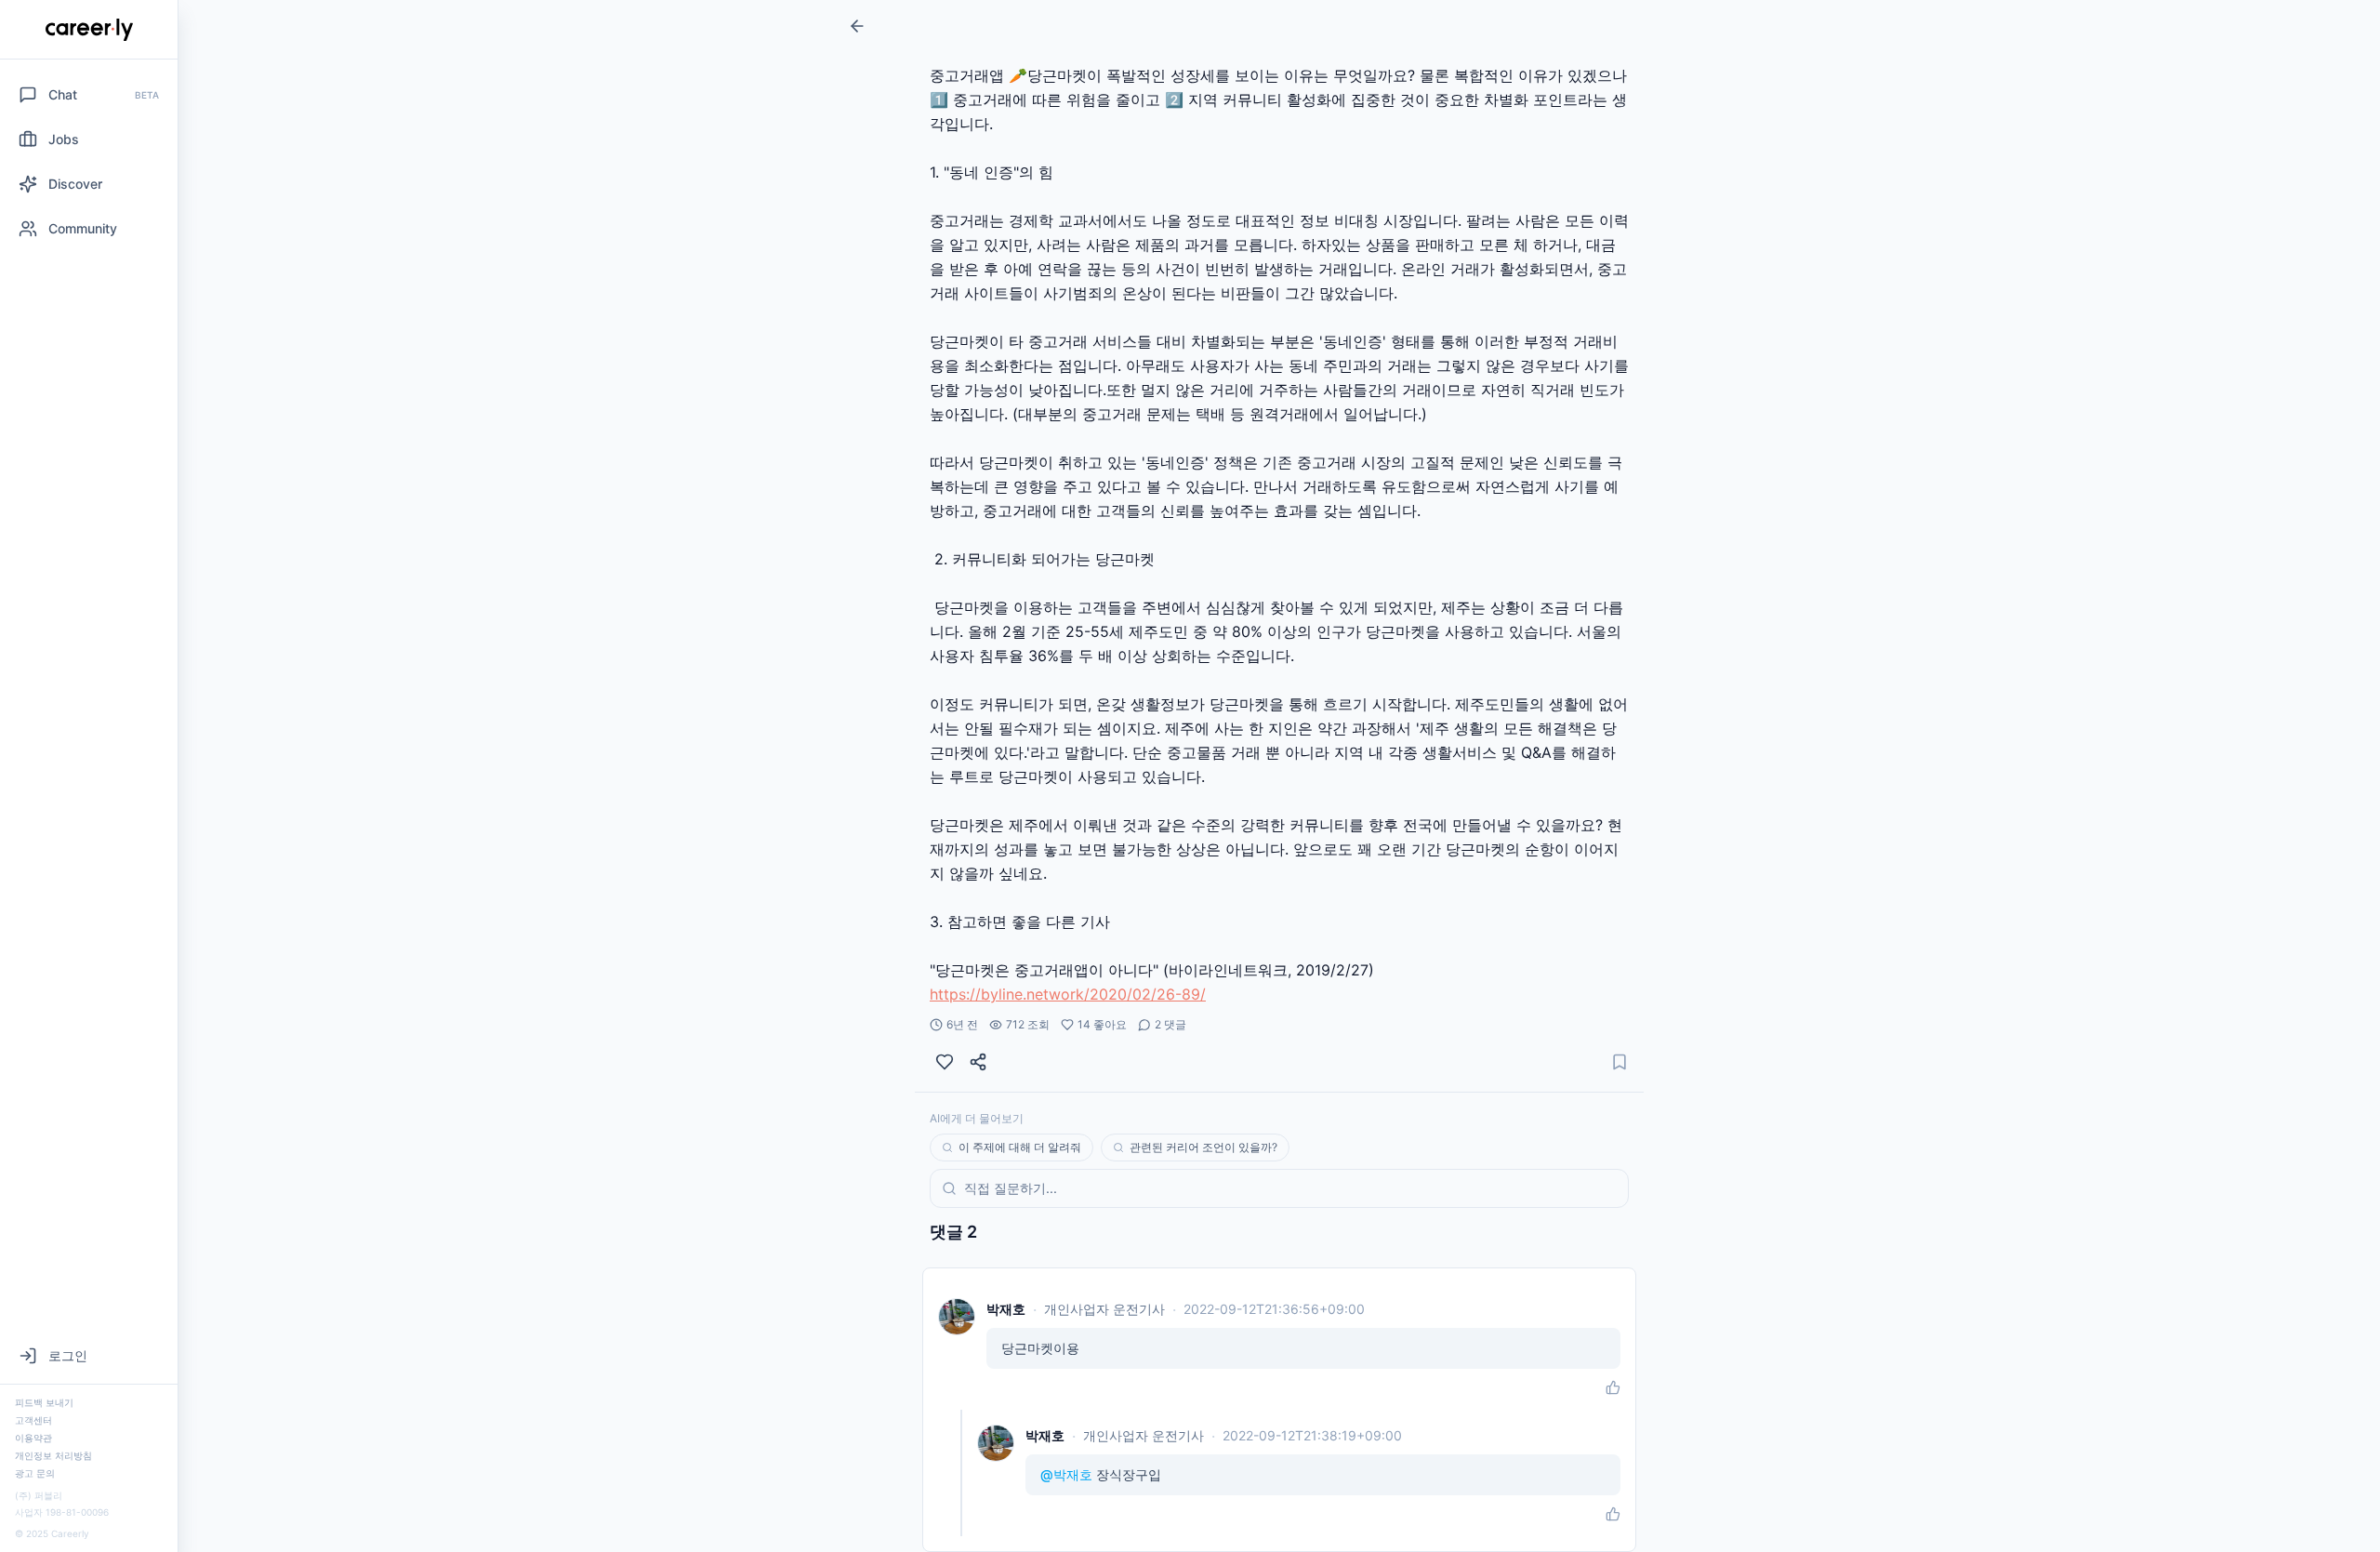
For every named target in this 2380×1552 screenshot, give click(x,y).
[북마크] (1620, 1062)
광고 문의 (35, 1473)
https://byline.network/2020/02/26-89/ (1068, 994)
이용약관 (33, 1438)
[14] (945, 1062)
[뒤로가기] (857, 26)
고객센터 (33, 1420)
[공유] (978, 1062)
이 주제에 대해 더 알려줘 (1020, 1147)
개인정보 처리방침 (53, 1455)
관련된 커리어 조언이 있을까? (1203, 1147)
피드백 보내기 (44, 1402)
